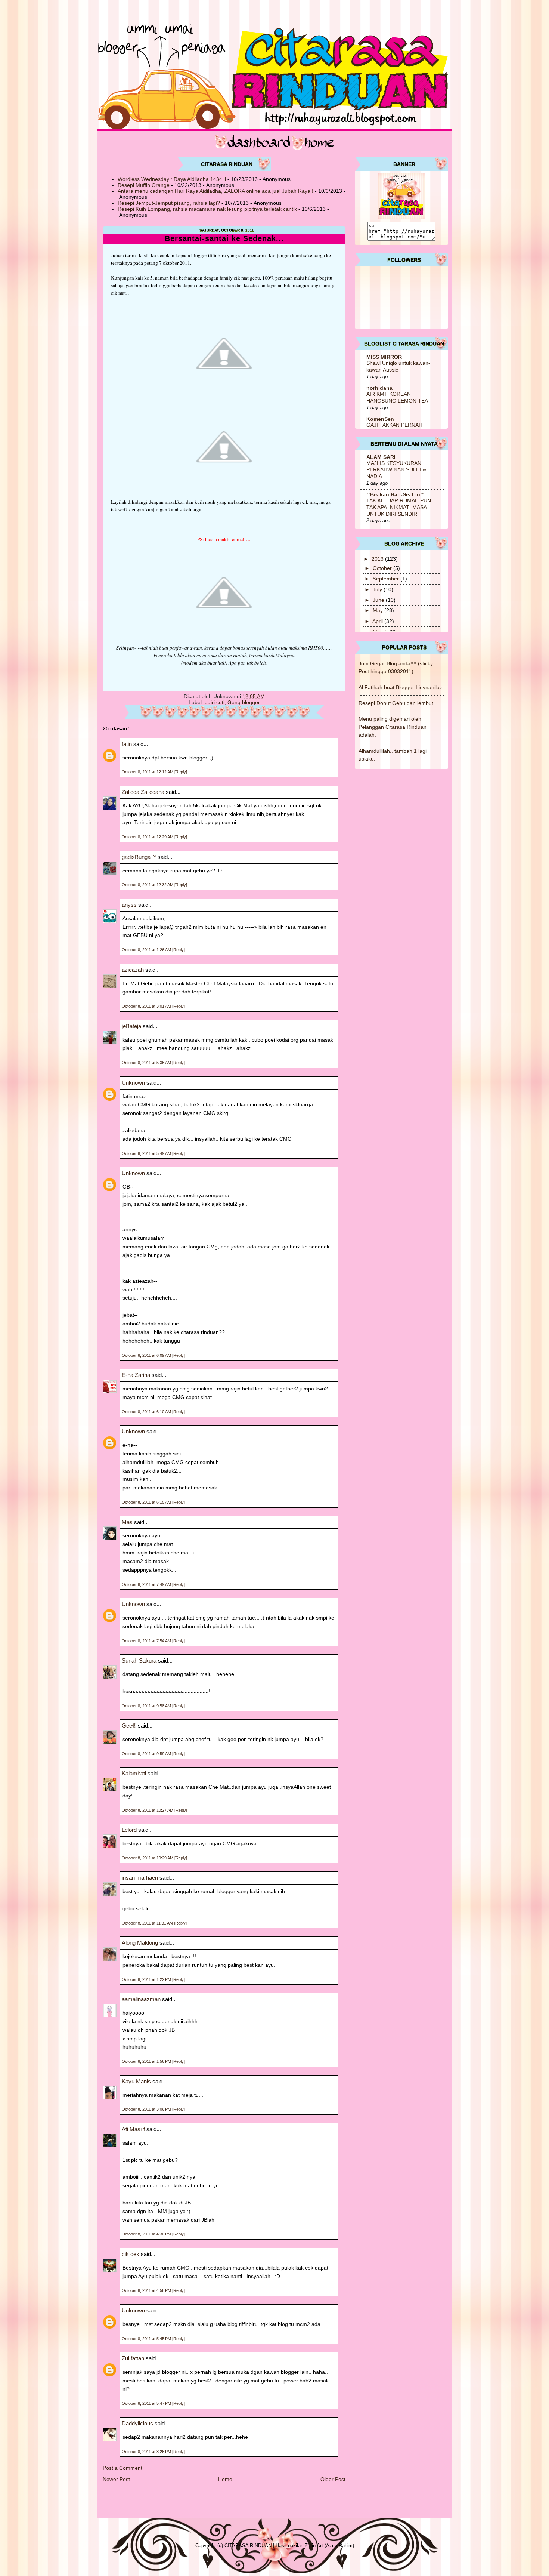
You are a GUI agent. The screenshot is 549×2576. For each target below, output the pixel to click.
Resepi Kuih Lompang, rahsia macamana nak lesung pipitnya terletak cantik (207, 209)
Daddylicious (137, 2423)
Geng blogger (244, 702)
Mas (127, 1522)
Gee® (129, 1725)
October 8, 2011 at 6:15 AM (147, 1502)
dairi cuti (215, 702)
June (379, 600)
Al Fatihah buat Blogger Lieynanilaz (400, 687)
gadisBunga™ (139, 857)
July (378, 589)
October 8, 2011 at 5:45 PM (147, 2339)
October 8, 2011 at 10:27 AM (148, 1810)
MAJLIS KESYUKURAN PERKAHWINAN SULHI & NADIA (396, 470)
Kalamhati (134, 1773)
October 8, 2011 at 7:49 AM (147, 1584)
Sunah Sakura (139, 1660)
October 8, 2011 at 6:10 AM (147, 1412)
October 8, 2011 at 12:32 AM (148, 885)
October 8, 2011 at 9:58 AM (147, 1706)
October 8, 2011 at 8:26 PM (147, 2452)
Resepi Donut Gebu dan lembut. (397, 703)
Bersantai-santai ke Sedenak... (224, 239)
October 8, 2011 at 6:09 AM (147, 1355)
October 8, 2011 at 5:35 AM (147, 1063)
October (383, 568)
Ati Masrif (133, 2129)
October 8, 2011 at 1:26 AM (147, 950)
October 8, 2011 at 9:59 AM (147, 1754)
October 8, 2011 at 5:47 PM (147, 2403)
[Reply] (181, 772)
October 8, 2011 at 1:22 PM (147, 1979)
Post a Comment (122, 2468)
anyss (129, 905)
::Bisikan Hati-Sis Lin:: (395, 494)
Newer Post (116, 2479)
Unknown (133, 1083)
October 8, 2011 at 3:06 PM (147, 2109)
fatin (127, 744)
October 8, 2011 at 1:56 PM (147, 2061)
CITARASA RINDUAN (248, 2546)
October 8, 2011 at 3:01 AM (147, 1006)
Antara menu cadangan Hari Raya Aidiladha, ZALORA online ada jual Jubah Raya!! (215, 191)
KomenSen (380, 419)
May (379, 610)
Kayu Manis (136, 2081)
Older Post (333, 2479)
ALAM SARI (381, 457)
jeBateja (131, 1026)
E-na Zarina (136, 1375)
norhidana (379, 388)
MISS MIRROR (384, 357)
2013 (378, 559)
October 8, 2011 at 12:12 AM (148, 772)
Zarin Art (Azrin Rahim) (329, 2546)
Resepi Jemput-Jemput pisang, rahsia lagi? (169, 203)
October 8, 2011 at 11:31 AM (148, 1923)
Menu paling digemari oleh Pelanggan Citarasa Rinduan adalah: (393, 727)
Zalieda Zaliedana (144, 792)
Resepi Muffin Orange (144, 185)
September (387, 579)
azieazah (133, 970)
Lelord (129, 1830)
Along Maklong (140, 1943)
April (378, 621)
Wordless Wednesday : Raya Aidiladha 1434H (172, 179)
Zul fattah (133, 2358)
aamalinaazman (141, 1999)
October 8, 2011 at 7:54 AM (147, 1641)
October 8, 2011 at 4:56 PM (147, 2290)
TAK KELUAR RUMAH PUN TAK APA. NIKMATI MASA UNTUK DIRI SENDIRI (399, 507)
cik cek (131, 2254)
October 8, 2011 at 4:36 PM (147, 2234)
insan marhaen (140, 1878)
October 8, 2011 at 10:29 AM (148, 1858)
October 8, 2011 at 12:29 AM (148, 837)
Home (225, 2479)
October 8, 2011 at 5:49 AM (147, 1153)
